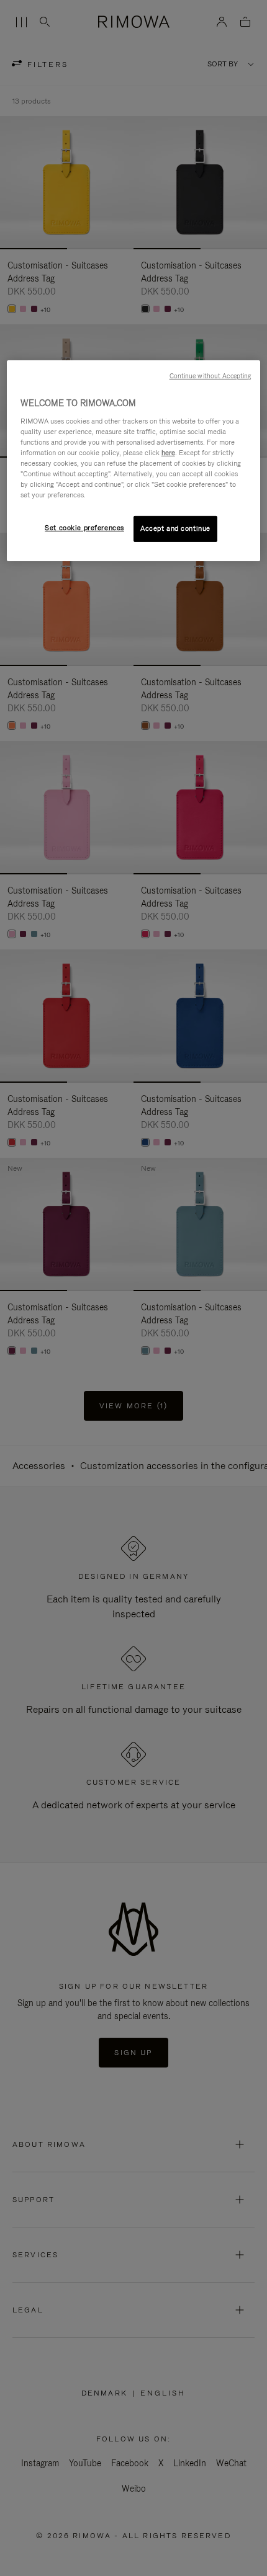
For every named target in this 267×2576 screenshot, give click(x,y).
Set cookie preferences (84, 528)
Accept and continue (175, 528)
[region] (134, 461)
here (168, 453)
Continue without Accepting (210, 376)
